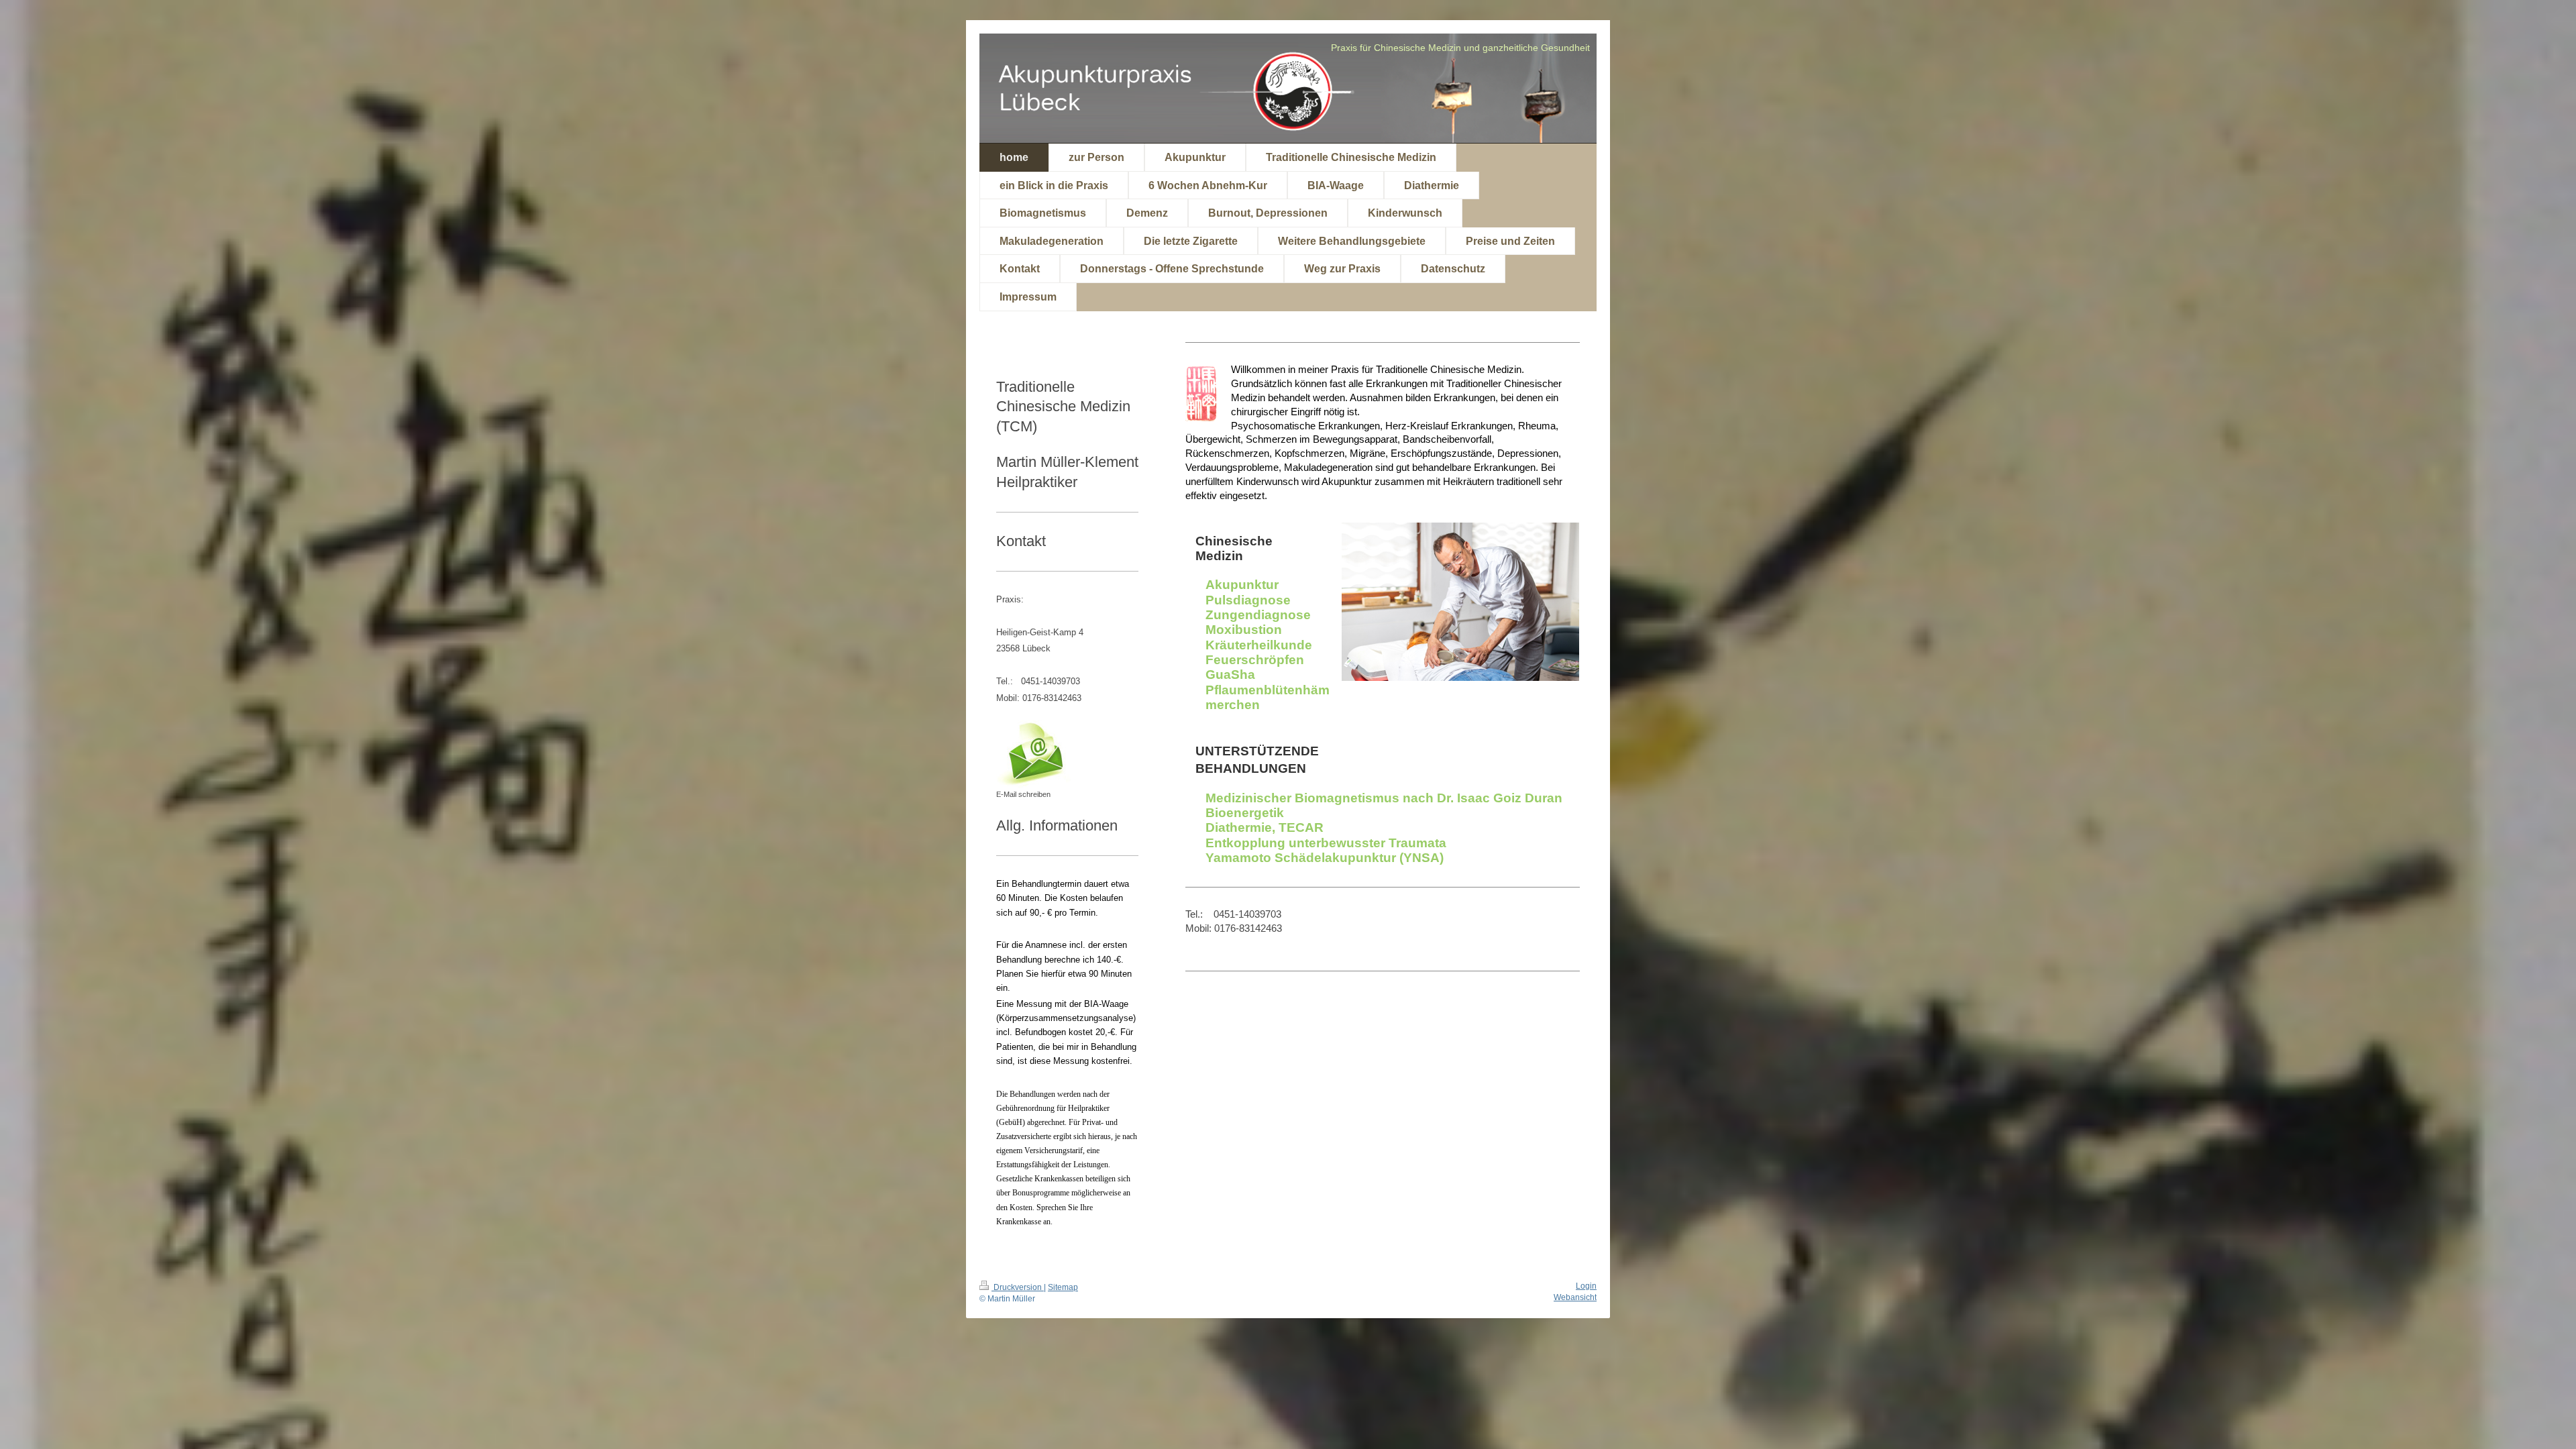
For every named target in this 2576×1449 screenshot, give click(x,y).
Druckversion (1018, 1287)
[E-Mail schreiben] (1036, 754)
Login (1586, 1286)
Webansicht (1575, 1297)
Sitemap (1063, 1287)
